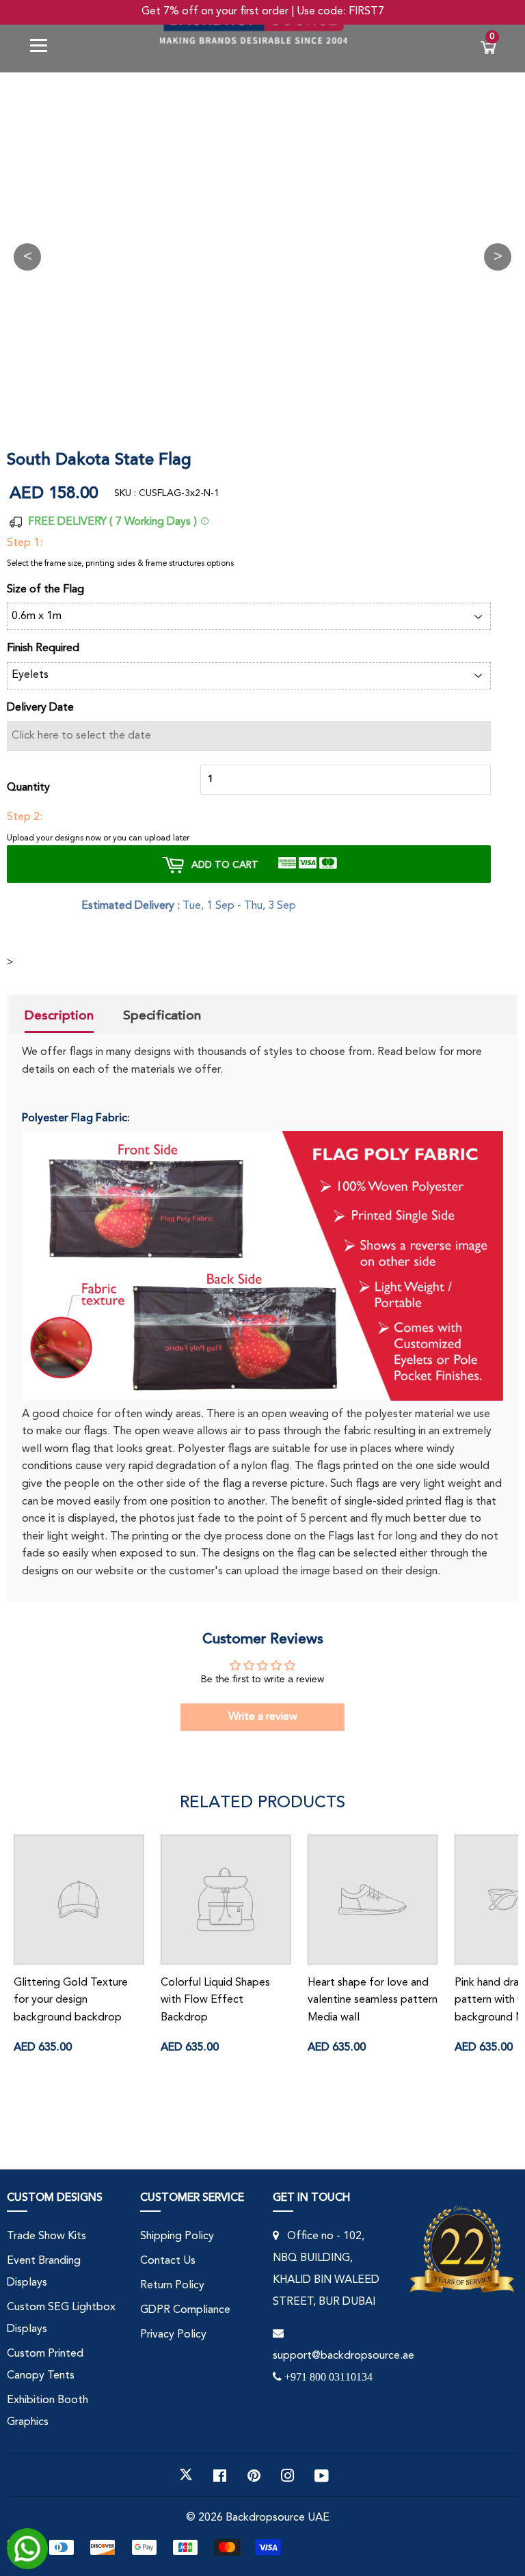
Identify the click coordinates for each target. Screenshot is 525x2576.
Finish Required (43, 648)
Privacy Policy (173, 2335)
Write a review (263, 1717)
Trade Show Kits (46, 2236)
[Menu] (44, 48)
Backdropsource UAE (278, 2518)
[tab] (59, 1017)
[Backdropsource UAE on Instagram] (288, 2475)
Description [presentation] (59, 1015)
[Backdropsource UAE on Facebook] (220, 2475)
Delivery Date (40, 708)
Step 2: (25, 817)
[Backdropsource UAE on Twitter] (186, 2475)
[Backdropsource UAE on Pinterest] (254, 2475)
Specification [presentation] (162, 1015)
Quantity (28, 788)
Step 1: (25, 543)
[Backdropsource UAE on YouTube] (322, 2475)
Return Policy (172, 2286)
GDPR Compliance (185, 2310)
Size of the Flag (45, 590)
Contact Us (168, 2261)
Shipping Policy (177, 2236)
